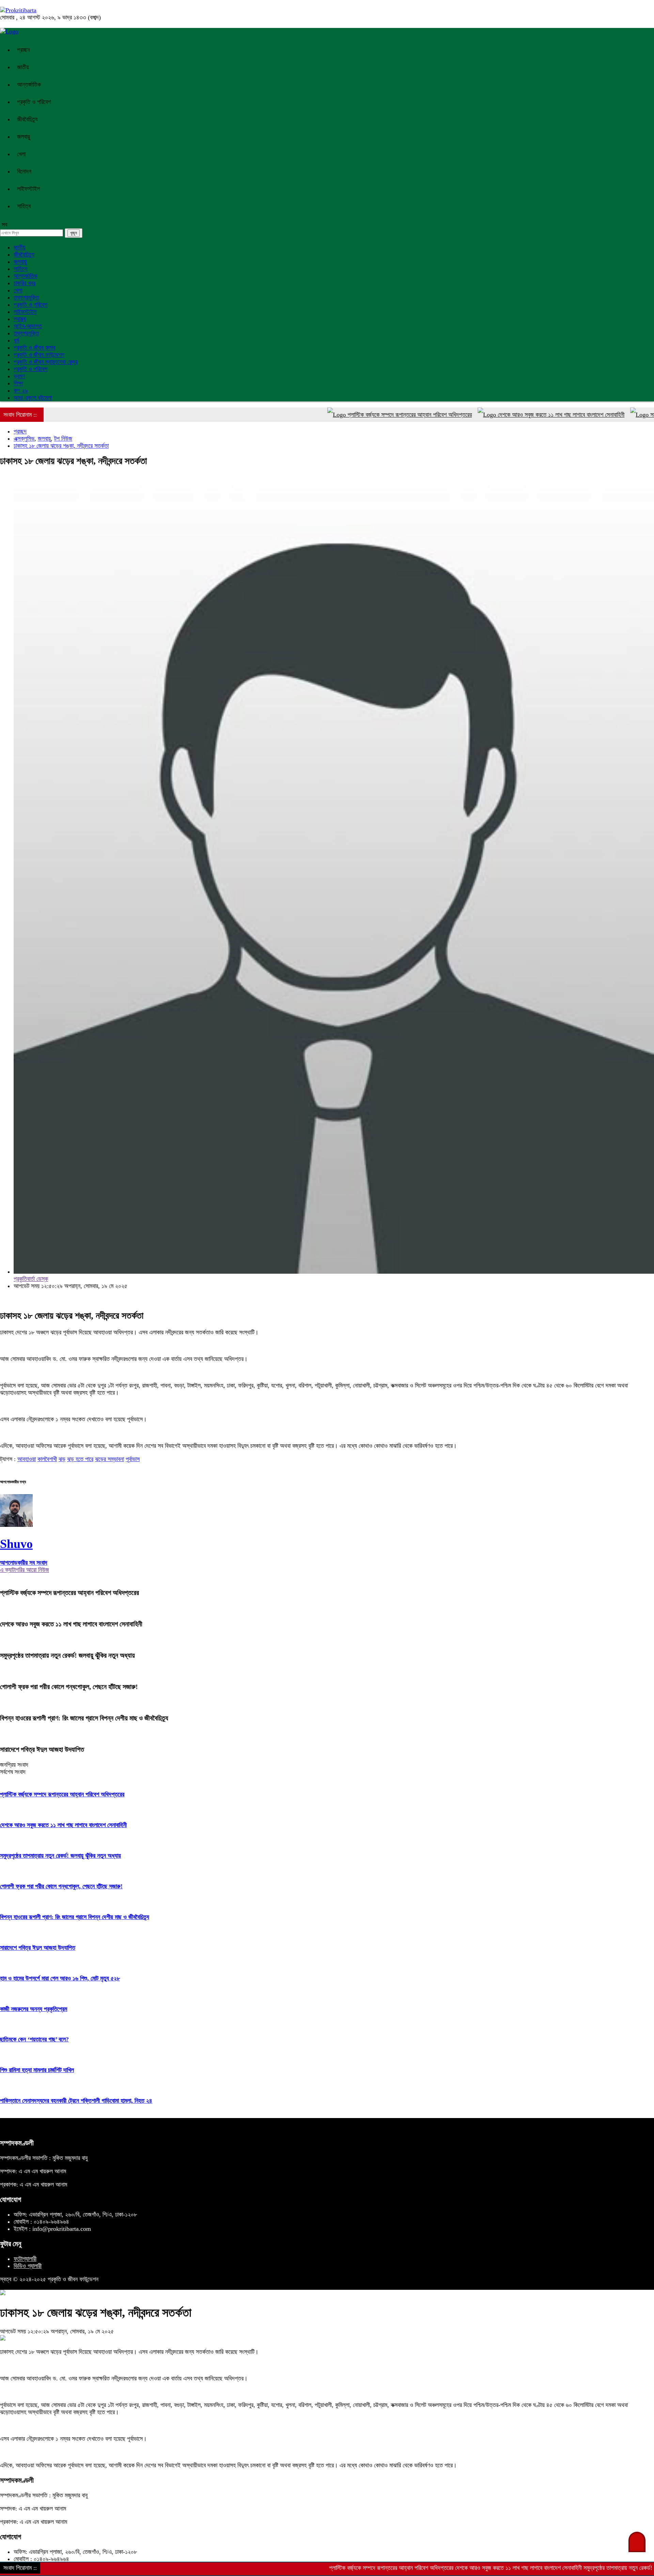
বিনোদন (24, 171)
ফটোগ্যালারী (25, 2259)
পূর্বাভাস (133, 1459)
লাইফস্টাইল (28, 189)
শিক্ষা (18, 383)
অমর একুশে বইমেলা (33, 398)
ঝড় (62, 1459)
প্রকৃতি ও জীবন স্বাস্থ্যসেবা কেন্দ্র (46, 362)
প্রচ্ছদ (24, 50)
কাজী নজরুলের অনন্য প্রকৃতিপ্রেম (34, 2009)
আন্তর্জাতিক (29, 85)
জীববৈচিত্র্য (27, 119)
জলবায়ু (24, 137)
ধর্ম (16, 340)
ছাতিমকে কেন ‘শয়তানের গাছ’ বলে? (34, 2039)
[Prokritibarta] (18, 10)
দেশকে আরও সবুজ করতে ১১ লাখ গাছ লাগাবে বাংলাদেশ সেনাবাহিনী (507, 415)
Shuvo (16, 1544)
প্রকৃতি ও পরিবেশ (34, 102)
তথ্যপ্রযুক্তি (26, 297)
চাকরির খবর (25, 283)
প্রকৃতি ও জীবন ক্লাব (34, 348)
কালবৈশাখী (47, 1459)
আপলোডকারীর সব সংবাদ (24, 1563)
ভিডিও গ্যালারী (28, 2266)
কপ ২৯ (21, 390)
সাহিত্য (24, 206)
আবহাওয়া (27, 1459)
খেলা (21, 154)
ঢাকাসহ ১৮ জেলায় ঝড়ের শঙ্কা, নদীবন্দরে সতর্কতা (61, 446)
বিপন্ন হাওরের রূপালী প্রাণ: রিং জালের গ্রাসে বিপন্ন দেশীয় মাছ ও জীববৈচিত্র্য (84, 1718)
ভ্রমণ (19, 376)
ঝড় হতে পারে (80, 1459)
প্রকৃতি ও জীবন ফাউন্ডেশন (39, 355)
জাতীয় (23, 67)
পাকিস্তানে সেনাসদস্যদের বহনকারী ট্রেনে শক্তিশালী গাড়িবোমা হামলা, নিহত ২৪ (76, 2101)
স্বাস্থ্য (20, 319)
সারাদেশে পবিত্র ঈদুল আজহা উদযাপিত (42, 1749)
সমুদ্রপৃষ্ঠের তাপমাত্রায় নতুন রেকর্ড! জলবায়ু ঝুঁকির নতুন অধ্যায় (67, 1655)
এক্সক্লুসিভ (24, 439)
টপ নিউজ (63, 439)
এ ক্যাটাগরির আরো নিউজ (25, 1570)
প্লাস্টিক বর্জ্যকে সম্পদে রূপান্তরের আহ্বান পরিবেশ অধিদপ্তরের (356, 415)
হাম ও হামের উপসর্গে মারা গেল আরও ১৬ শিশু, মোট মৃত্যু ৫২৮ (60, 1978)
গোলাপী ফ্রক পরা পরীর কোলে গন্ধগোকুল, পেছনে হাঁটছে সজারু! (69, 1687)
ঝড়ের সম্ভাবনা (110, 1459)
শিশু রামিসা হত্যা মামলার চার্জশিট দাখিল (37, 2070)
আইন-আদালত (28, 326)
